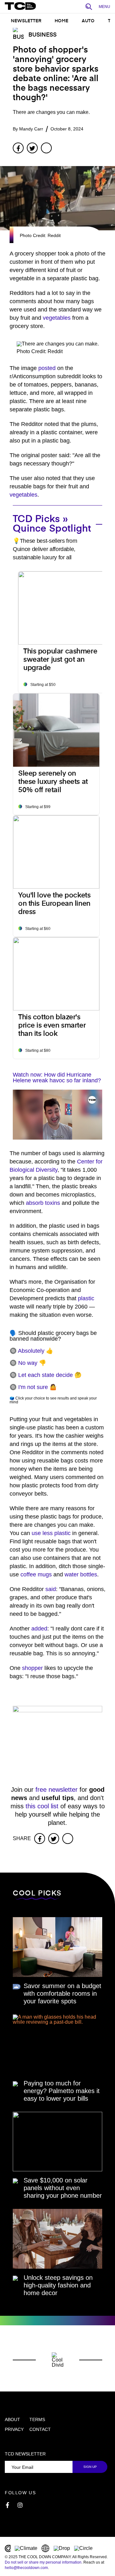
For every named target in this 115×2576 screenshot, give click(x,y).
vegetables (57, 318)
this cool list (42, 1806)
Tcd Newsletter (25, 2454)
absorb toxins (43, 1203)
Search (90, 7)
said (51, 1589)
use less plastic (51, 1533)
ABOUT (12, 2419)
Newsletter (26, 21)
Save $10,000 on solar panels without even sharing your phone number (63, 2188)
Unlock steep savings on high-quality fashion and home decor (58, 2285)
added (39, 1629)
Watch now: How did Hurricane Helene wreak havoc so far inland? (57, 1078)
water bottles (81, 1574)
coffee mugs (36, 1574)
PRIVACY (14, 2429)
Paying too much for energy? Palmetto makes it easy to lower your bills (62, 2091)
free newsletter (57, 1790)
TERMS (37, 2419)
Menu (104, 7)
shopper (32, 1668)
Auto (88, 21)
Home (61, 21)
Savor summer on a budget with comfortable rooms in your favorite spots (62, 1993)
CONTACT (40, 2429)
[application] (57, 1115)
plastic (86, 1298)
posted (47, 368)
